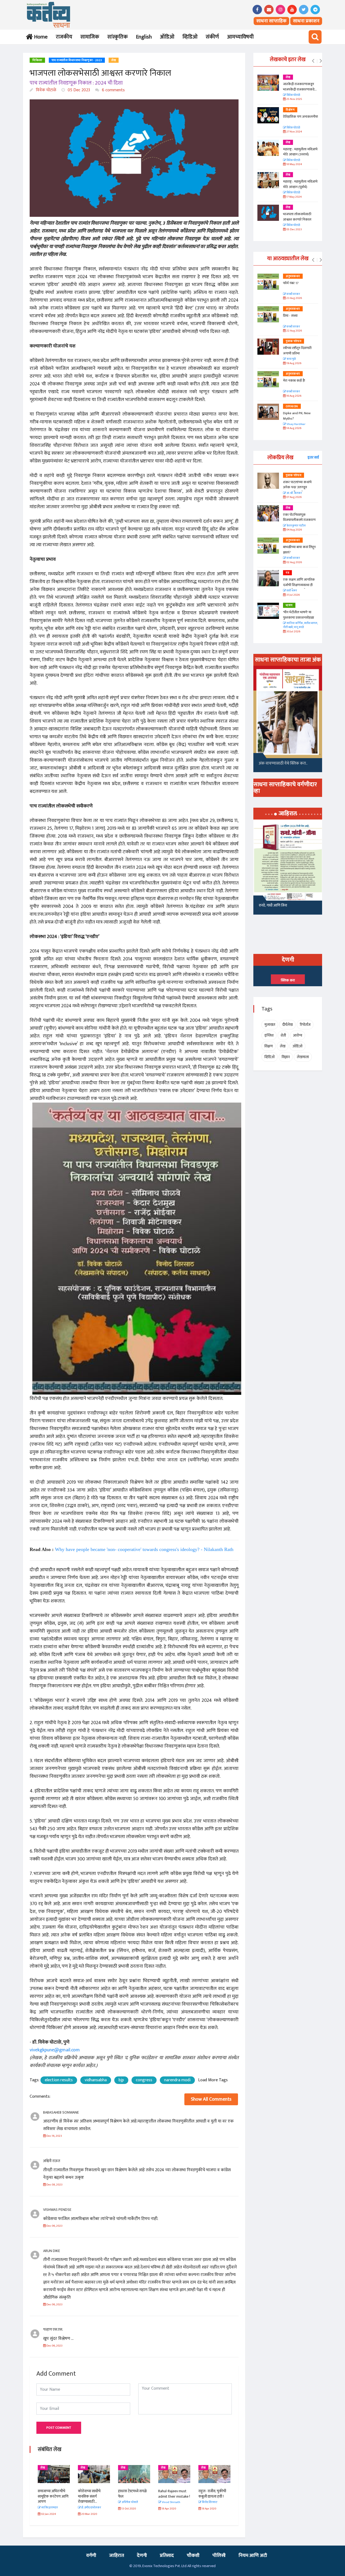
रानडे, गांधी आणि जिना (273, 905)
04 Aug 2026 (294, 530)
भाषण (289, 605)
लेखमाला (303, 1057)
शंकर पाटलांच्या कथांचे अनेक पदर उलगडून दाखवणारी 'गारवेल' (297, 487)
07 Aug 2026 (294, 497)
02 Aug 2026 (294, 562)
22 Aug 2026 (294, 331)
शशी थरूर (291, 591)
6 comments (113, 90)
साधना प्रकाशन (306, 21)
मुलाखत (270, 1025)
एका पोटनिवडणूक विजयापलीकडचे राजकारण (299, 517)
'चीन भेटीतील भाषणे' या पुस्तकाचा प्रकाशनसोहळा (299, 615)
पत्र (287, 573)
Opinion (292, 406)
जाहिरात (117, 2556)
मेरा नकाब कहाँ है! (294, 381)
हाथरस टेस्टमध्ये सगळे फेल (132, 2494)
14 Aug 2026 (294, 428)
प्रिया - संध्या (290, 316)
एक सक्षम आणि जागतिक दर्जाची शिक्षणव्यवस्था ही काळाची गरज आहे (299, 585)
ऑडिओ (167, 37)
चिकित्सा (37, 60)
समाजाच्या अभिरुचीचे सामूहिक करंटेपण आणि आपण (53, 2496)
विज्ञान (286, 1057)
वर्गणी (91, 2556)
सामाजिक (90, 37)
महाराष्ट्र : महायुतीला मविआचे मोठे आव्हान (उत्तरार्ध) (300, 152)
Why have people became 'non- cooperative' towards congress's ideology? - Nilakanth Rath (144, 1549)
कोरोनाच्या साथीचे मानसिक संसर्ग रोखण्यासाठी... (89, 2496)
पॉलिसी (219, 2556)
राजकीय (64, 37)
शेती (283, 1035)
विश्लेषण (290, 110)
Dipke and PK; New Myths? (297, 416)
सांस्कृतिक (118, 37)
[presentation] (313, 61)
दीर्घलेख (287, 1025)
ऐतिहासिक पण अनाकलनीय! (301, 117)
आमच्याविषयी (240, 37)
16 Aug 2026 (294, 396)
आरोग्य (298, 1035)
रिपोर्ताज (305, 1025)
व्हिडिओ (190, 37)
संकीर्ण (212, 37)
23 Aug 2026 (294, 298)
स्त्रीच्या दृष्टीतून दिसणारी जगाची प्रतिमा (297, 351)
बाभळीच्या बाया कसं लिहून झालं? (300, 550)
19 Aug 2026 (294, 363)
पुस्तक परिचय (294, 341)
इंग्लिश (269, 1035)
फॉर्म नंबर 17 (291, 283)
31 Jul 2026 (293, 595)
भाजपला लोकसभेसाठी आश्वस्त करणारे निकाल (297, 217)
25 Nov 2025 (294, 99)
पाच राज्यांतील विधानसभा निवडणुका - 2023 (77, 60)
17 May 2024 (294, 197)
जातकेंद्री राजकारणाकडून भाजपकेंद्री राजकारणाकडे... (300, 87)
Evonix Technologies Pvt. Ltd (164, 2566)
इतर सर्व (313, 457)
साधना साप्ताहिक (271, 21)
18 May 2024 (294, 164)
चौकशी (193, 2556)
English (144, 37)
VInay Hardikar (296, 424)
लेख (114, 60)
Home (40, 37)
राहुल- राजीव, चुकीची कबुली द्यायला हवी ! (212, 2494)
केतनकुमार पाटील (296, 526)
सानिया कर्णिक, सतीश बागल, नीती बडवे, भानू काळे (300, 625)
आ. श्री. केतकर (294, 493)
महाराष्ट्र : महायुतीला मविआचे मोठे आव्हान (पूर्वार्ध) (300, 184)
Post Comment (59, 2428)
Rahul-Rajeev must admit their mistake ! (174, 2494)
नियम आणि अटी (253, 2556)
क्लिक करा (288, 980)
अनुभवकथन (293, 276)
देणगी (142, 2556)
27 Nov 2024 (294, 132)
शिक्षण (269, 1046)
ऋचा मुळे (291, 359)
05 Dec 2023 (78, 90)
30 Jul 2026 (293, 632)
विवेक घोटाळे (46, 90)
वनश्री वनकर (293, 294)
